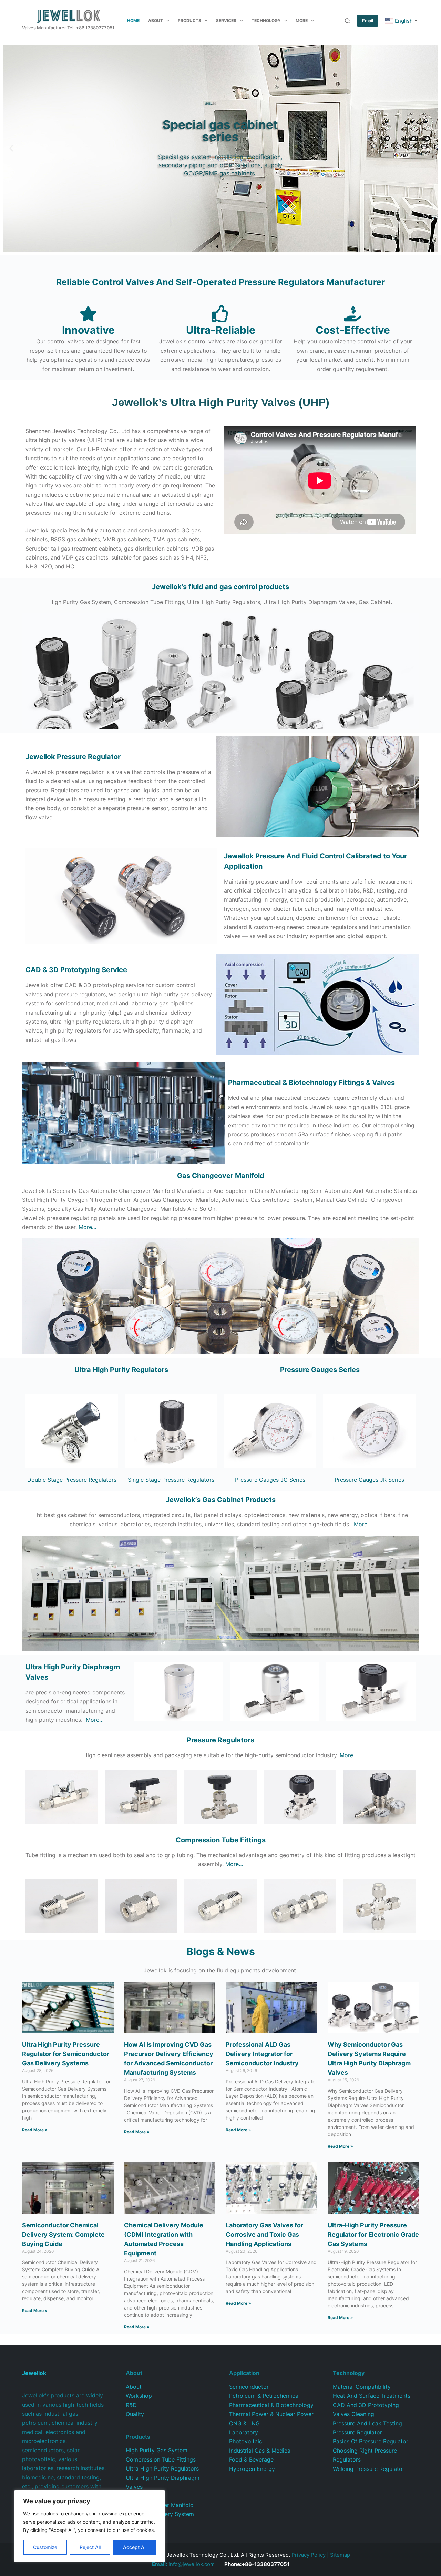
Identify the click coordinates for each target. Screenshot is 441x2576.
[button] (11, 148)
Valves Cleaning (353, 2414)
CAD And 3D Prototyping (366, 2405)
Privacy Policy (309, 2555)
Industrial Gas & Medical (260, 2451)
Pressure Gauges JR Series (369, 1480)
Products (189, 21)
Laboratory (244, 2432)
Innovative (88, 330)
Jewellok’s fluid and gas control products (220, 587)
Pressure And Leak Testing (367, 2423)
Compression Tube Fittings (161, 2459)
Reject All (90, 2547)
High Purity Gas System (157, 2450)
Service (76, 970)
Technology (266, 21)
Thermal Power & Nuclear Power (271, 2414)
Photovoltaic (246, 2441)
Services (226, 21)
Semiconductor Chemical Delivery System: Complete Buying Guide (63, 2235)
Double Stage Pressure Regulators (72, 1480)
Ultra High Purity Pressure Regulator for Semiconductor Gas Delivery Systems (66, 2054)
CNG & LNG (244, 2423)
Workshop (139, 2396)
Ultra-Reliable (221, 330)
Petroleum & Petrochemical (264, 2396)
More (302, 21)
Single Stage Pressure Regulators (171, 1480)
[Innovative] (88, 314)
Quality (135, 2414)
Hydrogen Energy (252, 2469)
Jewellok (73, 757)
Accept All (135, 2547)
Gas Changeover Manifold (221, 1176)
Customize (45, 2547)
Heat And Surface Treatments (372, 2396)
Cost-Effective (353, 330)
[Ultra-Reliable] (220, 314)
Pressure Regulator (357, 2432)
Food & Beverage (251, 2459)
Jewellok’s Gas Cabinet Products (221, 1500)
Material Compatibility (362, 2387)
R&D (131, 2405)
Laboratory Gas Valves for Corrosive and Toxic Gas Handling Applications (264, 2235)
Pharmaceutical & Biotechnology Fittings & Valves (311, 1083)
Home (133, 21)
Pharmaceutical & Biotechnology (271, 2405)
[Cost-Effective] (353, 314)
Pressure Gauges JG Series (270, 1480)
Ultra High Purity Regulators (121, 1370)
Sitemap (340, 2555)
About (156, 21)
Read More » (35, 2130)
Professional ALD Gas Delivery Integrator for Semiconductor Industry (262, 2054)
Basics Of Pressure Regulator (371, 2441)
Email (368, 21)
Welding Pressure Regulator (369, 2469)
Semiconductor (249, 2387)
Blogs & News (221, 1951)
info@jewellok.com (183, 2564)
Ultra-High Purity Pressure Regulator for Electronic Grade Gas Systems (373, 2235)
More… (88, 1227)
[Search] (347, 21)
